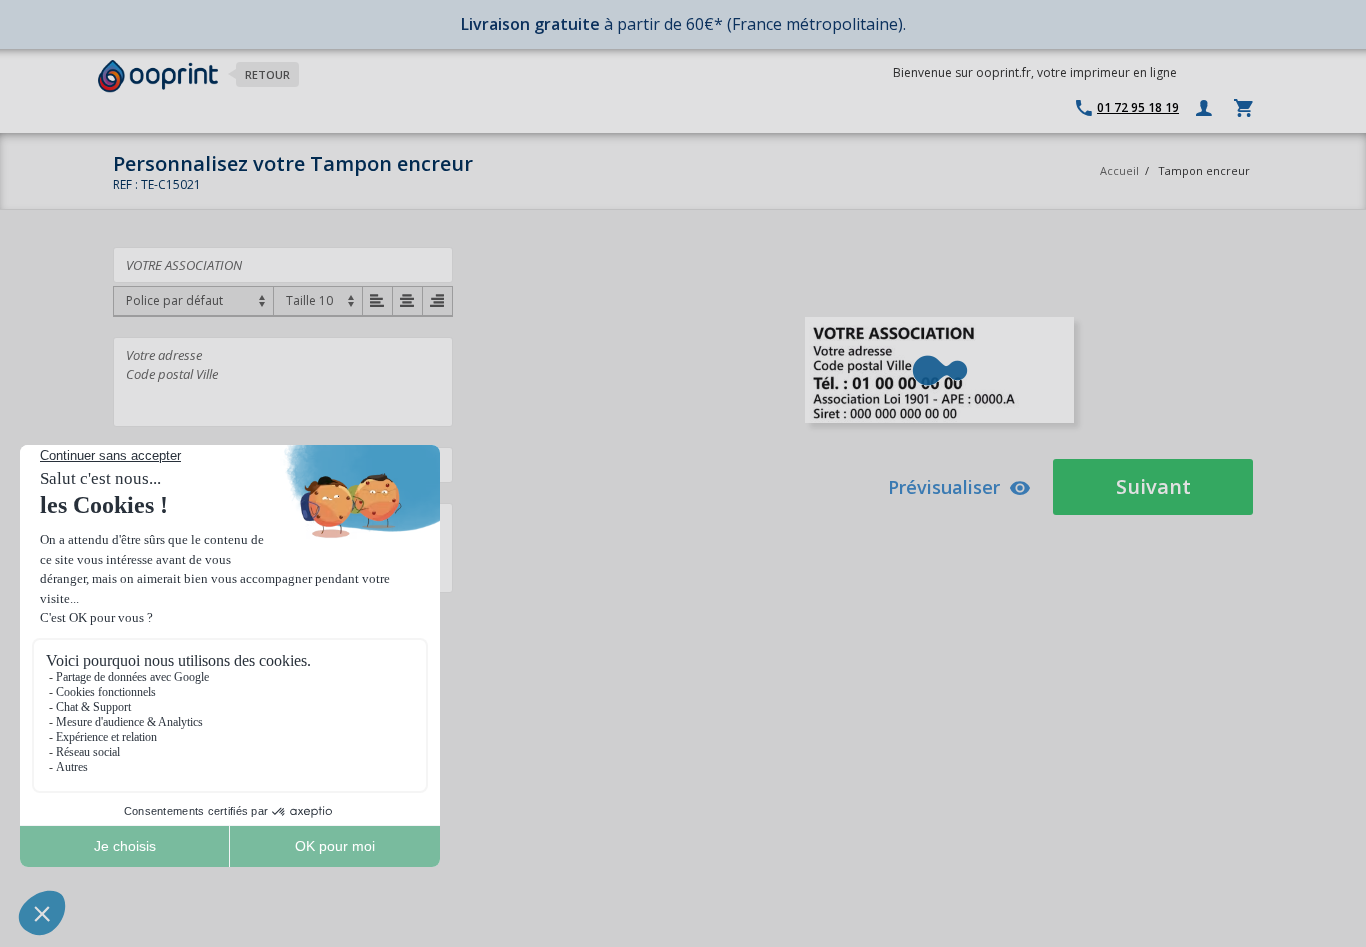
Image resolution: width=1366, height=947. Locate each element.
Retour (267, 74)
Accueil (1119, 170)
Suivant (1153, 486)
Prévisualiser (944, 487)
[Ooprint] (158, 76)
